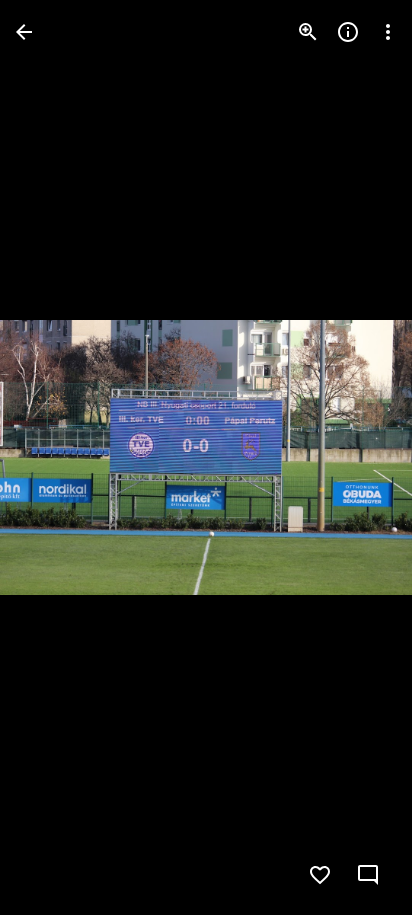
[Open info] (348, 32)
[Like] (320, 875)
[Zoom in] (308, 32)
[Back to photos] (24, 32)
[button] (356, 458)
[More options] (388, 32)
